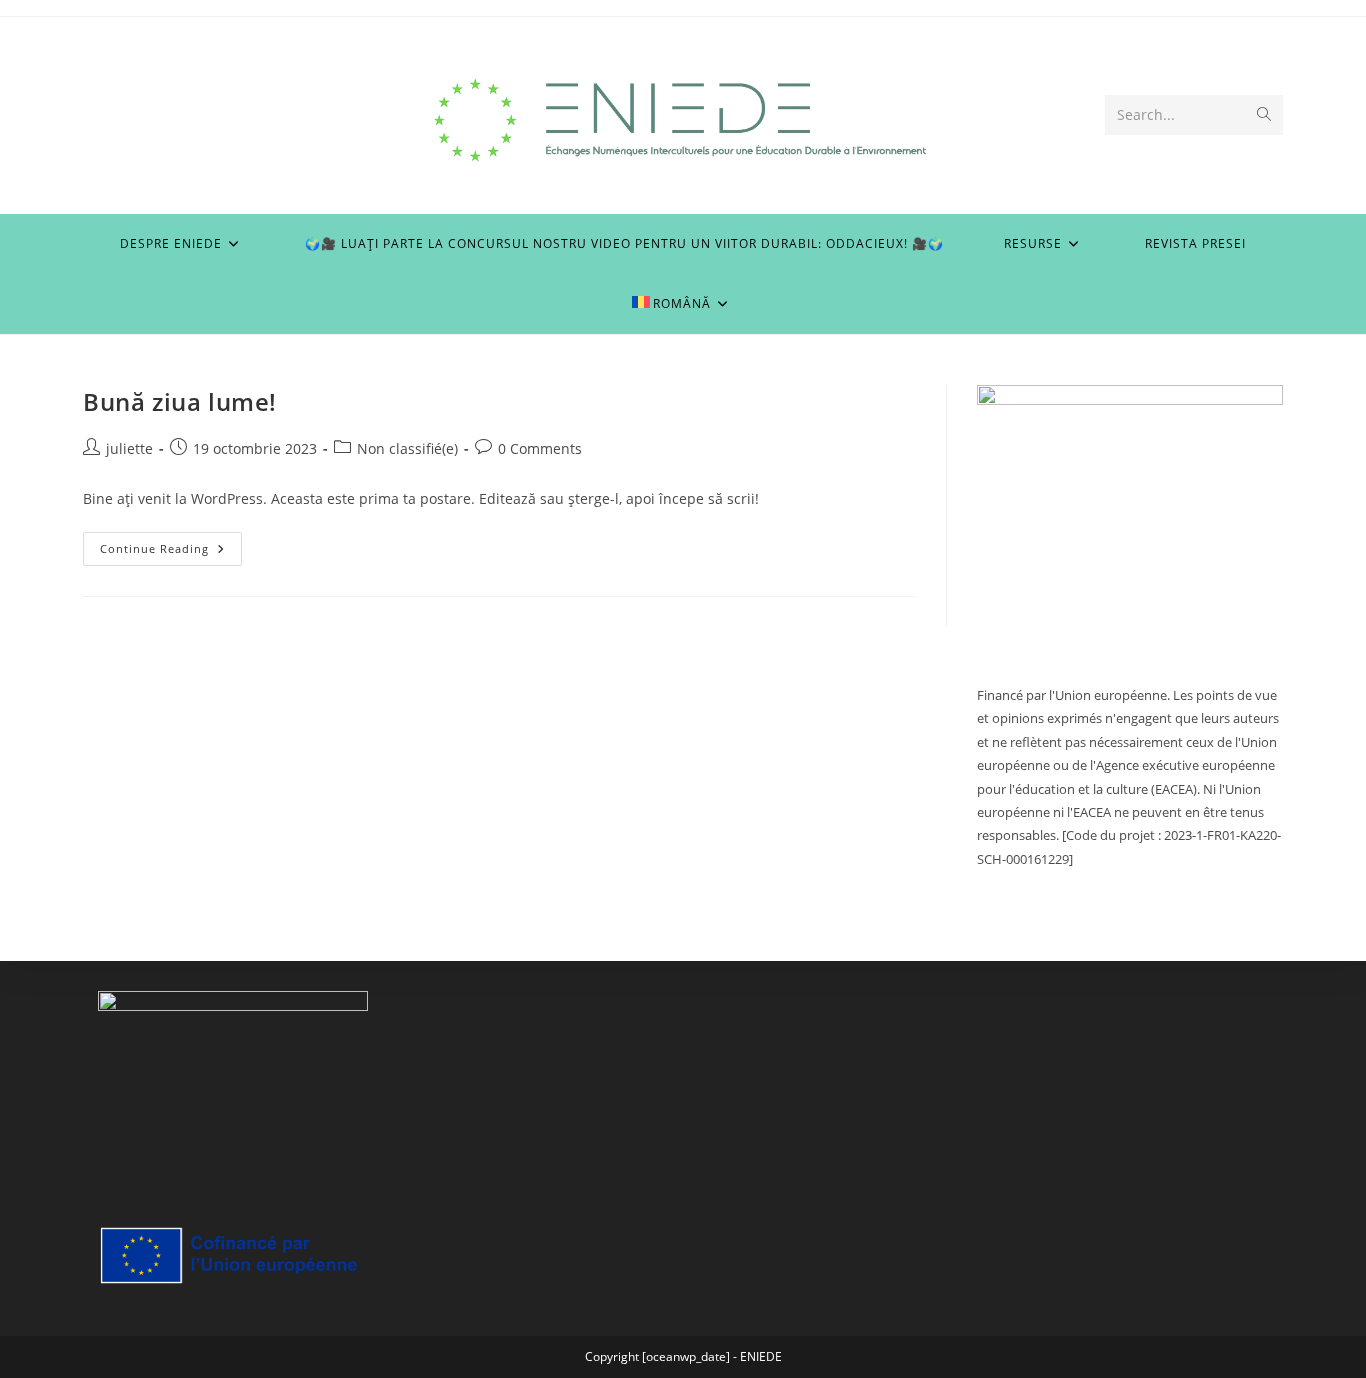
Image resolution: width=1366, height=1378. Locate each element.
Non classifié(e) (407, 448)
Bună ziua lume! (180, 401)
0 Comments (540, 448)
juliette (129, 448)
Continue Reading (171, 552)
